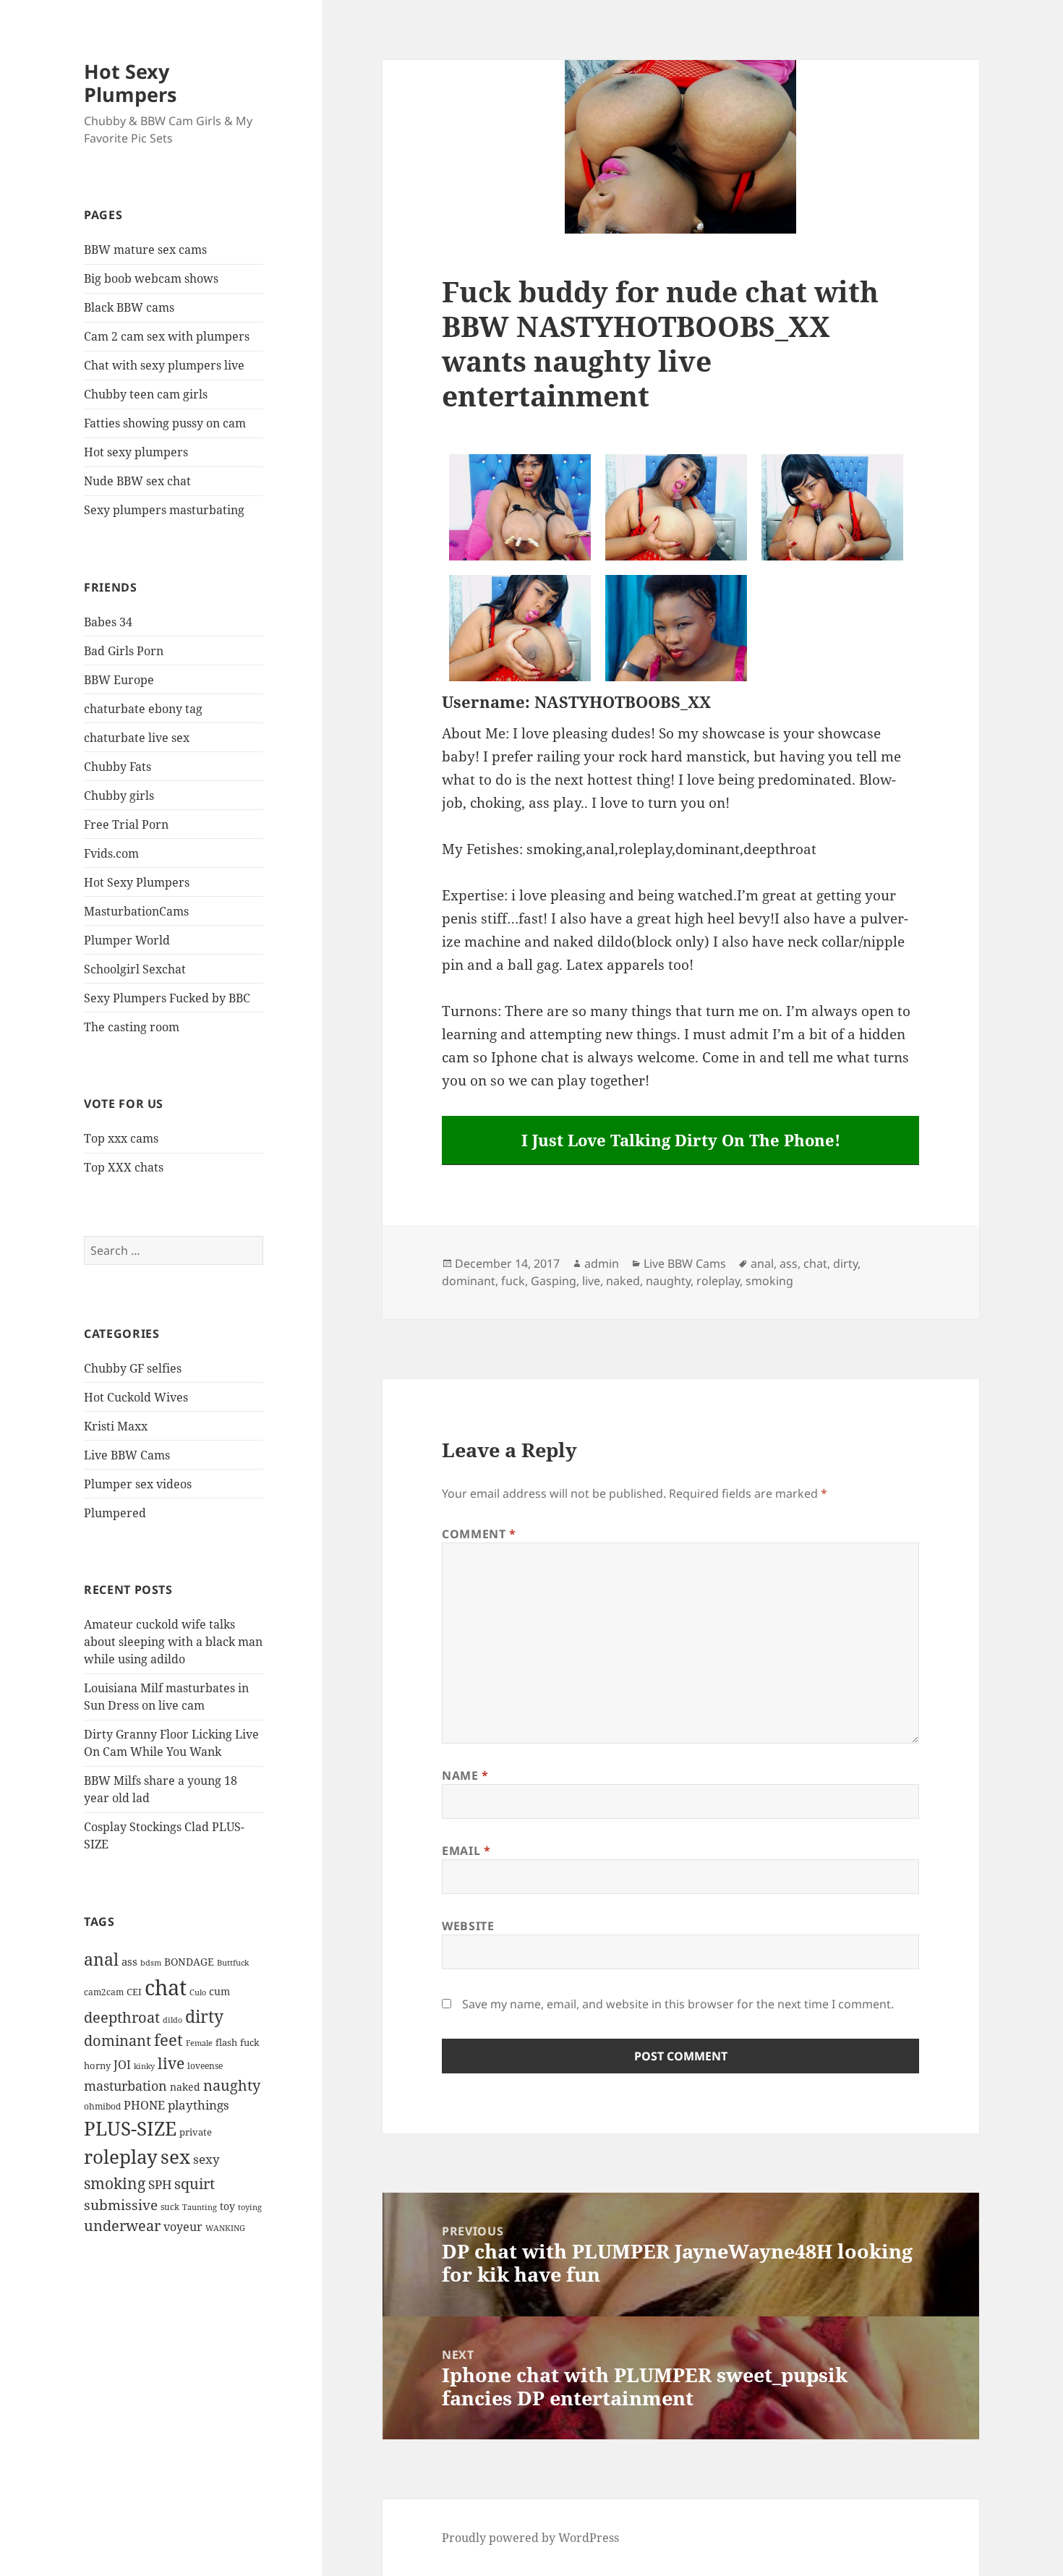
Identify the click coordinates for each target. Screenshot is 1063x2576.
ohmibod (102, 2106)
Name (465, 1775)
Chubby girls (119, 796)
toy (227, 2206)
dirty (204, 2016)
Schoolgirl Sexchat (135, 969)
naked (185, 2087)
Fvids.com (111, 853)
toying (250, 2207)
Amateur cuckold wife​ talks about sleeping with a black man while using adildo (173, 1642)
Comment (479, 1534)
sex (175, 2157)
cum (219, 1991)
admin (602, 1263)
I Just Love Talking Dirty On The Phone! (681, 1140)
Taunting (200, 2207)
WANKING (225, 2228)
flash (226, 2042)
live (171, 2063)
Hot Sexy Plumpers (130, 83)
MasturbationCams (136, 911)
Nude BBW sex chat (137, 481)
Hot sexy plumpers (136, 452)
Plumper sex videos (138, 1484)
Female (199, 2043)
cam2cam (104, 1992)
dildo (172, 2020)
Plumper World (127, 940)
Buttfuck (233, 1962)
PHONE (144, 2105)
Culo (198, 1992)
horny (97, 2065)
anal (101, 1959)
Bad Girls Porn (124, 651)
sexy (206, 2159)
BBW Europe (119, 680)
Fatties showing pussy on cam (165, 423)
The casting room (132, 1027)
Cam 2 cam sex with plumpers (167, 336)
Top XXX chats (124, 1167)
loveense (205, 2065)
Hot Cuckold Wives (136, 1397)
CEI (134, 1992)
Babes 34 (108, 622)
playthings (198, 2105)
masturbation (125, 2086)
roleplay (121, 2157)
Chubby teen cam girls (146, 394)
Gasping (554, 1281)
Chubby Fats (118, 767)
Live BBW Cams (127, 1455)
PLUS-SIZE (130, 2128)
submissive (121, 2205)
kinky (144, 2066)
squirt (195, 2183)
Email (466, 1851)
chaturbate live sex (137, 738)
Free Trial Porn (126, 824)
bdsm (151, 1962)
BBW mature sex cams (145, 250)
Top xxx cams (121, 1138)
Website (468, 1926)
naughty (232, 2085)
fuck (250, 2043)
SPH (160, 2184)
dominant (118, 2040)
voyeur (183, 2227)
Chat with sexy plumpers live (164, 365)
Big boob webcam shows (151, 278)
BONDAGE (189, 1962)
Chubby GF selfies (133, 1368)
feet (168, 2040)
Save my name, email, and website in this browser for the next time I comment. (678, 2004)
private (196, 2132)
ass (129, 1961)
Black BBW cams (129, 307)
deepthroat (122, 2017)
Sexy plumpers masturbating (164, 510)
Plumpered (115, 1513)
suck (170, 2207)
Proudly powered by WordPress (530, 2538)
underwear (122, 2226)
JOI (122, 2065)
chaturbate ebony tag (143, 709)
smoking (115, 2183)
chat (166, 1987)
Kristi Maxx (116, 1426)
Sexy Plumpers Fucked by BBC (167, 998)
